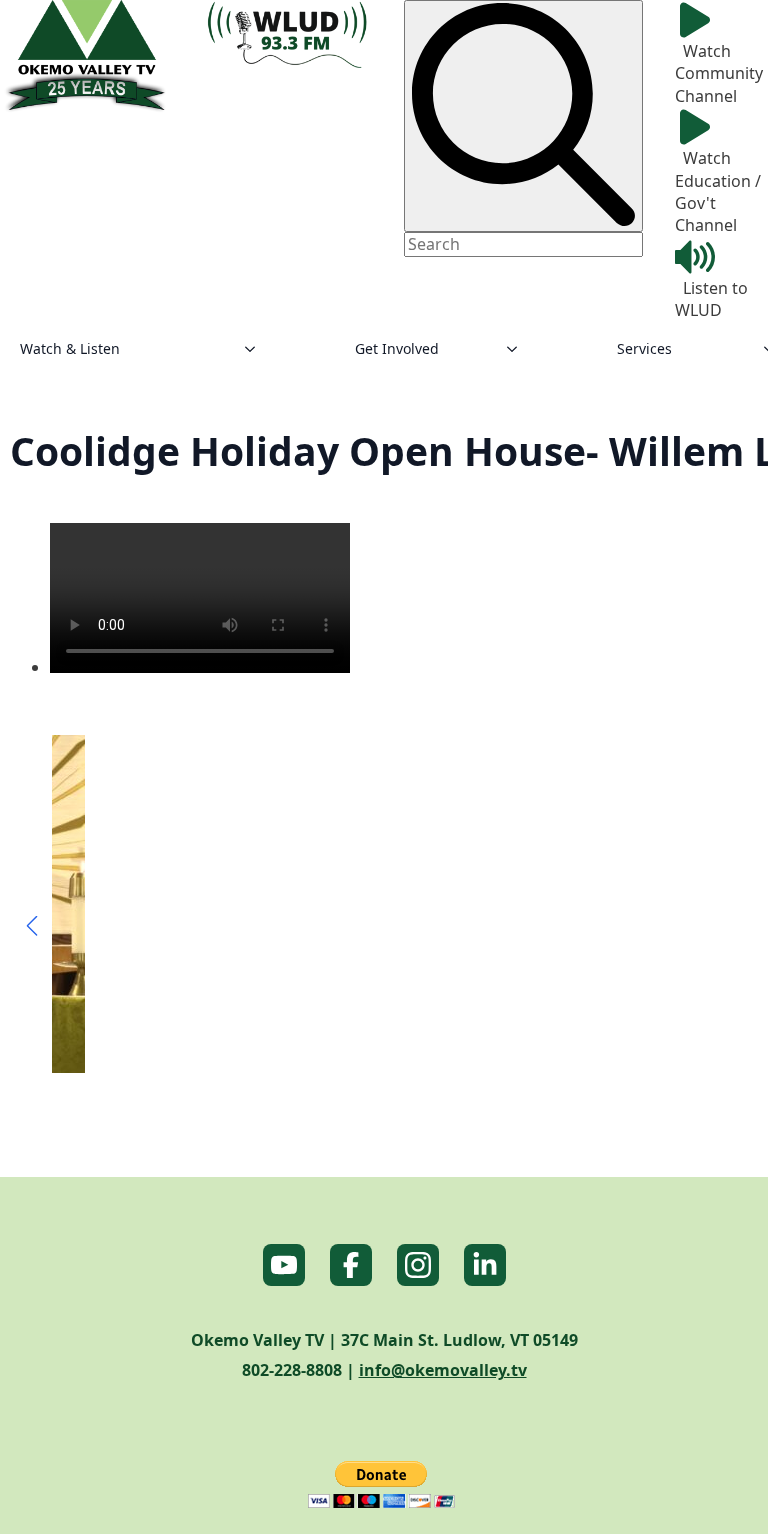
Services (644, 348)
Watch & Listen (70, 348)
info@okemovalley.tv (443, 1370)
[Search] (523, 116)
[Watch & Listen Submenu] (256, 349)
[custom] (284, 1265)
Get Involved (397, 348)
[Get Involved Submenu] (518, 349)
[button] (32, 926)
